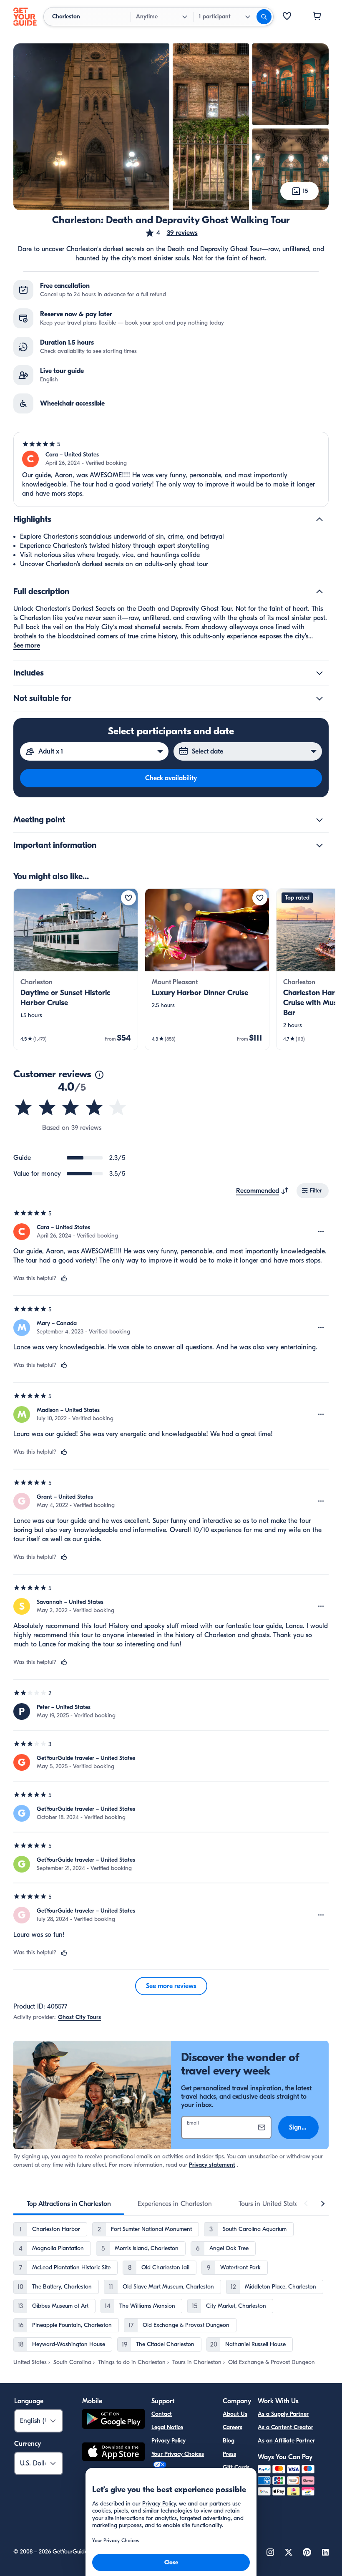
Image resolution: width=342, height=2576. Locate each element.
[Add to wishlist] (128, 898)
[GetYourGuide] (25, 17)
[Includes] (319, 673)
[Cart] (317, 17)
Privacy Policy (168, 2441)
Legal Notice (167, 2427)
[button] (171, 233)
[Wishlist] (287, 17)
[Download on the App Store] (113, 2453)
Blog (229, 2441)
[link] (76, 969)
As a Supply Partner (283, 2414)
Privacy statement (212, 2165)
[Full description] (319, 592)
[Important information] (319, 845)
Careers (233, 2427)
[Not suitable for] (319, 698)
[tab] (69, 2204)
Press (229, 2454)
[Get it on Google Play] (113, 2420)
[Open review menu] (321, 1232)
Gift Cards (236, 2467)
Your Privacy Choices (178, 2454)
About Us (235, 2414)
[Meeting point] (319, 820)
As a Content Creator (285, 2427)
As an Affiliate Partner (286, 2441)
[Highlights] (319, 519)
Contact (162, 2414)
